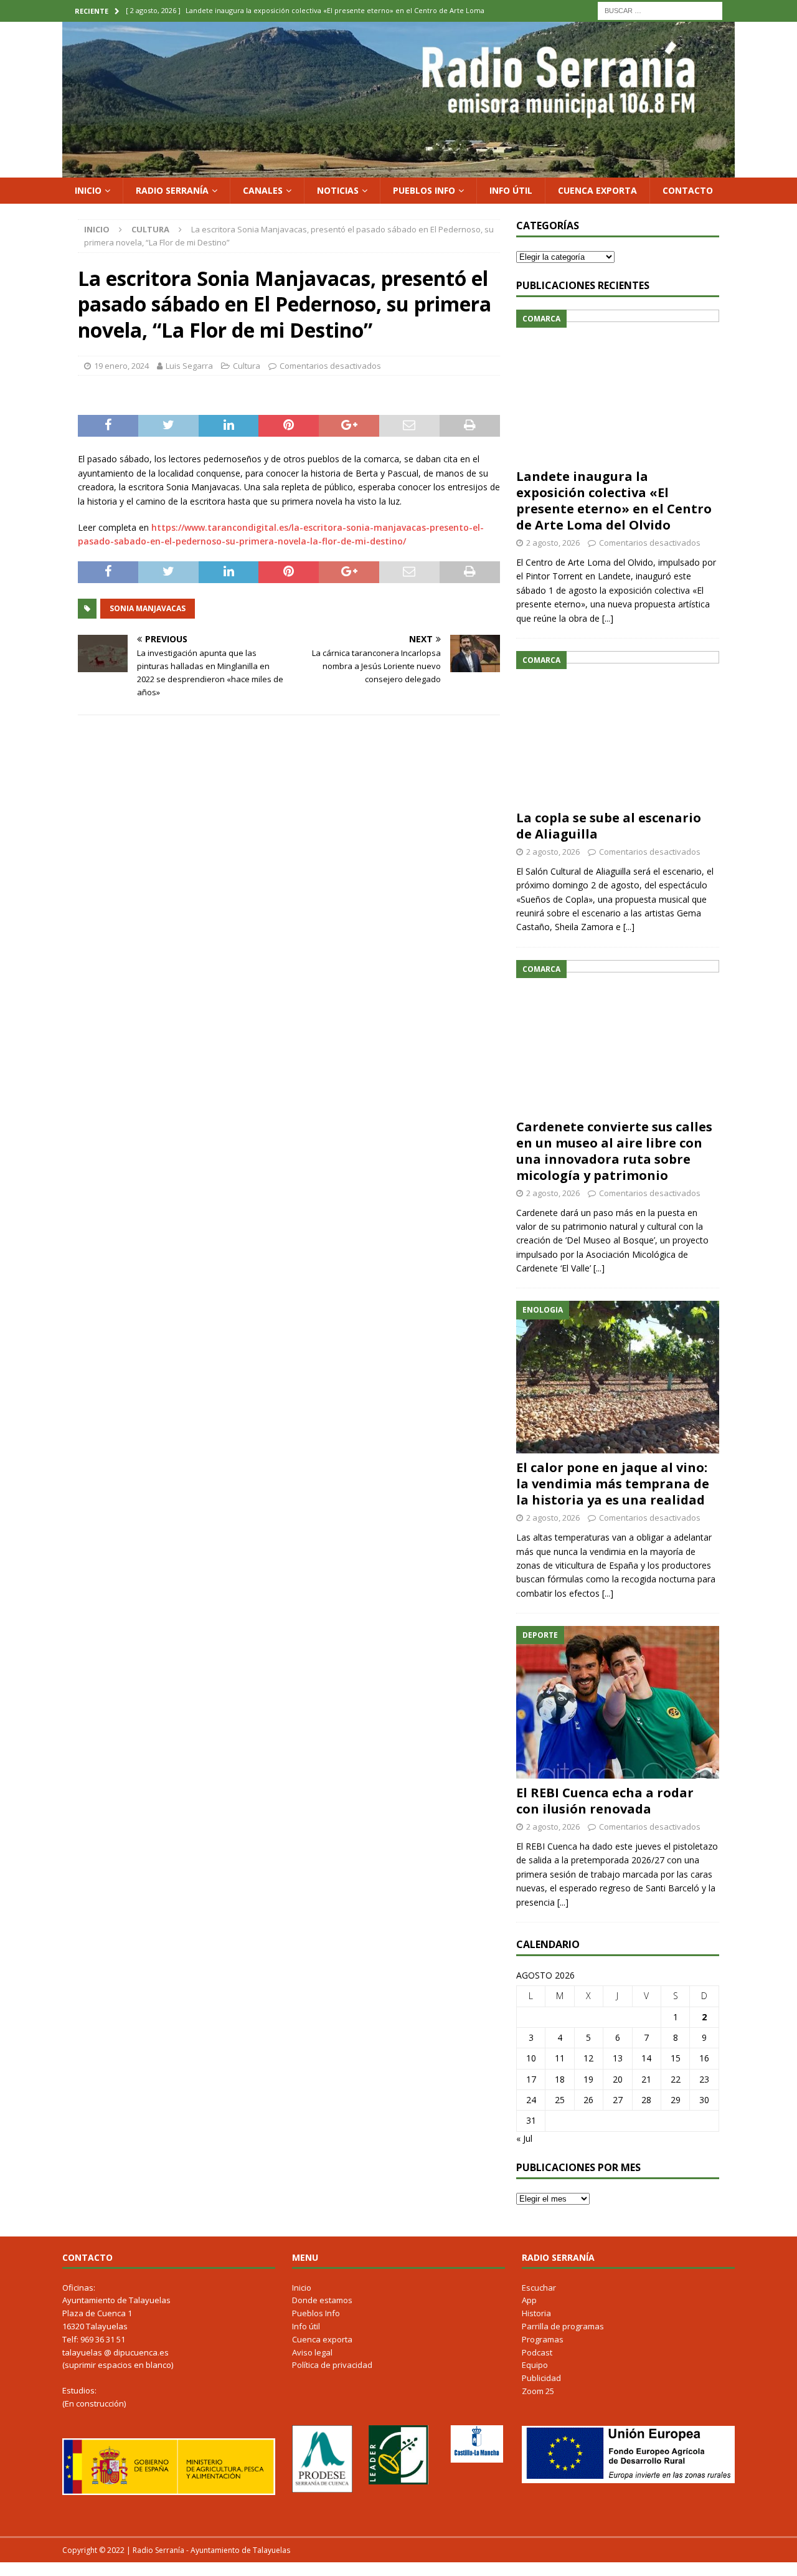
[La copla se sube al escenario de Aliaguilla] (618, 727)
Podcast (537, 2352)
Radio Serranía (172, 190)
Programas (543, 2339)
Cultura (247, 366)
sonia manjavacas (148, 608)
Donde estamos (322, 2300)
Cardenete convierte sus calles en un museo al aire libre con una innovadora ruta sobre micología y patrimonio (614, 1151)
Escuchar (539, 2288)
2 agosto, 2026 (553, 543)
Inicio (88, 190)
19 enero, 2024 (121, 366)
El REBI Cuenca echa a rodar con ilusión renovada (605, 1801)
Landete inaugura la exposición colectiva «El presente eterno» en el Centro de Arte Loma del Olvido (614, 501)
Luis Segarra (189, 366)
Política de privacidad (332, 2365)
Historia (536, 2313)
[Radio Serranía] (398, 170)
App (529, 2300)
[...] (608, 618)
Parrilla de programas (563, 2326)
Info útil (511, 190)
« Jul (524, 2138)
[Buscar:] (660, 10)
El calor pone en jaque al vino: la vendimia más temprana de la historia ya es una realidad (613, 1484)
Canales (263, 190)
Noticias (338, 190)
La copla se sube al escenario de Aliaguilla (609, 826)
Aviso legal (312, 2352)
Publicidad (541, 2378)
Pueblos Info (424, 190)
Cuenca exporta (597, 190)
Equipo (535, 2365)
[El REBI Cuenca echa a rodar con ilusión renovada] (618, 1702)
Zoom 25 (538, 2391)
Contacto (688, 190)
